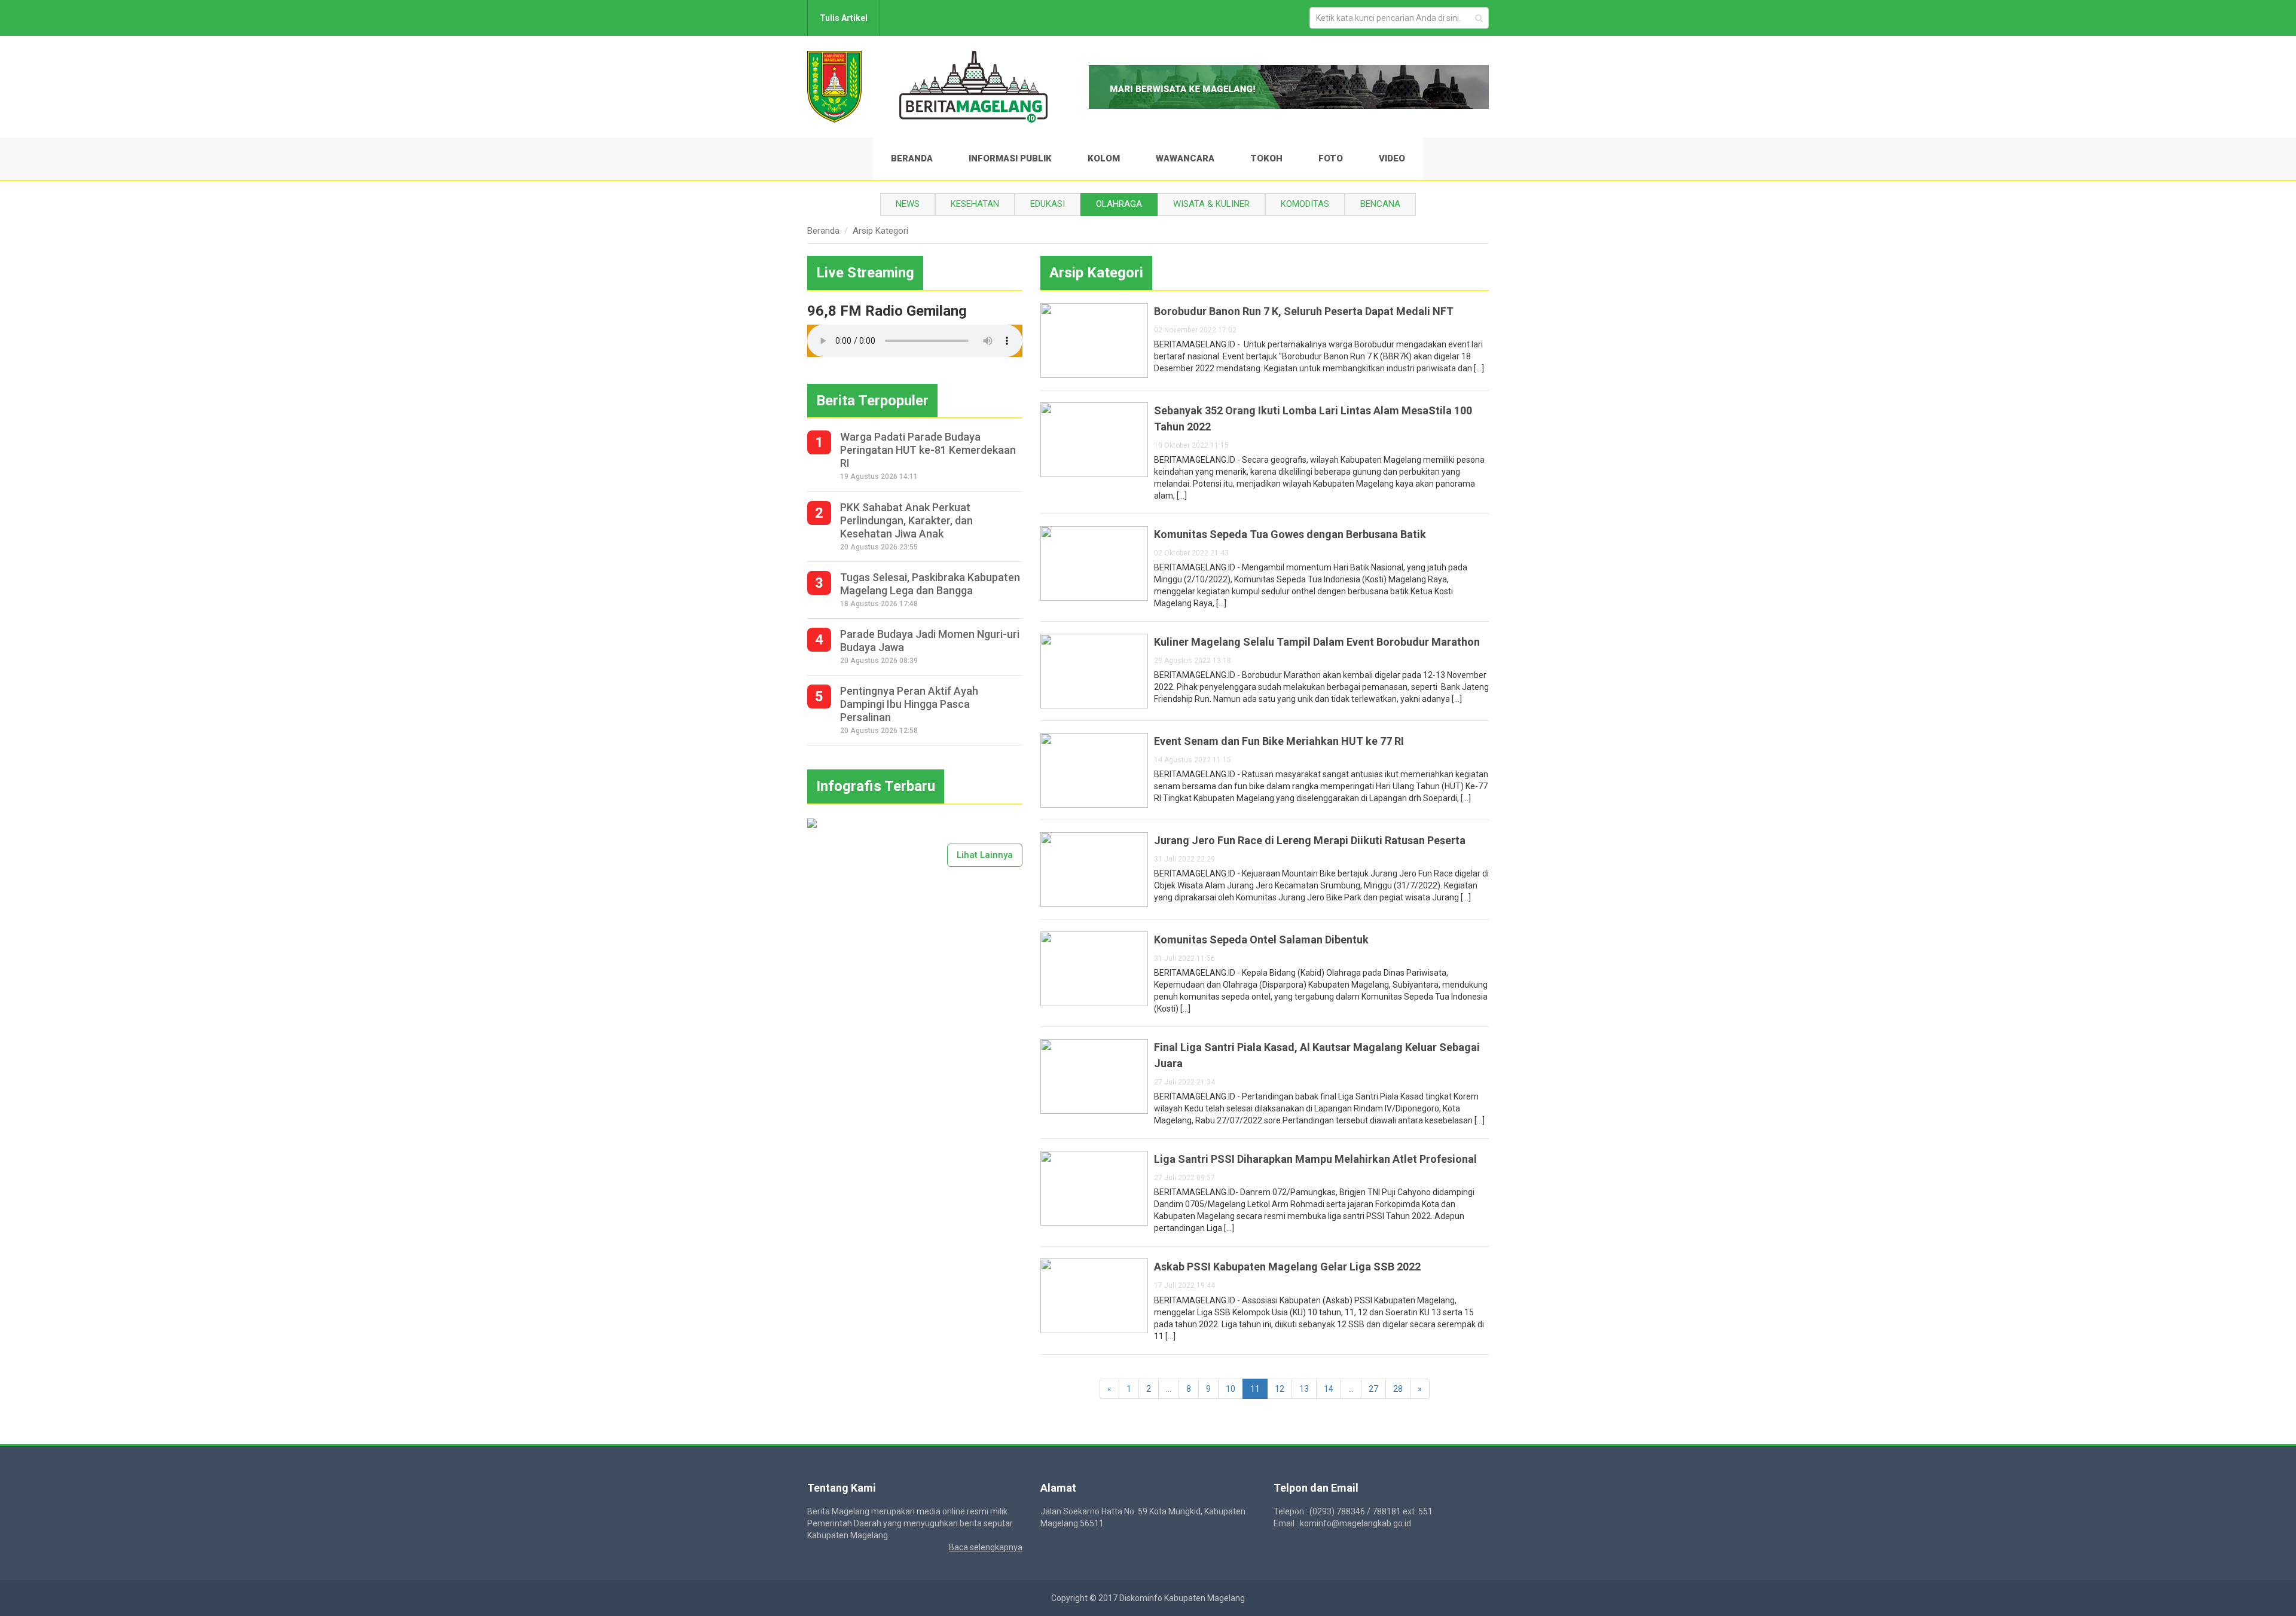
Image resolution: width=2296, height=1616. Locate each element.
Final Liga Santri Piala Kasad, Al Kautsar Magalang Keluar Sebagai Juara (1317, 1055)
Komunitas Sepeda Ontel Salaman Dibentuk (1261, 940)
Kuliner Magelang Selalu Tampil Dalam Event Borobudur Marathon (1317, 642)
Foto (1331, 158)
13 (1304, 1389)
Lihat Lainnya (985, 855)
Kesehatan (975, 204)
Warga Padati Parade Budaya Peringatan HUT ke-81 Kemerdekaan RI (928, 450)
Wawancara (1185, 158)
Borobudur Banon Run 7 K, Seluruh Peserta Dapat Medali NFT (1304, 311)
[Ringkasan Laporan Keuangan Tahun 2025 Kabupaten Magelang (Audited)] (812, 823)
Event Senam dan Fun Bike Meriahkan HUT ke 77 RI (1279, 741)
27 (1373, 1389)
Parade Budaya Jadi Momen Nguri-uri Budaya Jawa (930, 641)
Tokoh (1266, 158)
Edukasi (1048, 204)
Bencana (1380, 204)
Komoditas (1305, 204)
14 (1329, 1389)
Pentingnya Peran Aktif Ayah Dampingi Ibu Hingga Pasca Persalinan (909, 704)
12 (1280, 1389)
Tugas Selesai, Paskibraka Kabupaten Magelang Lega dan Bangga (930, 584)
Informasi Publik (1010, 158)
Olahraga (1119, 204)
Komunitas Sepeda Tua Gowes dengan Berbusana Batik (1290, 534)
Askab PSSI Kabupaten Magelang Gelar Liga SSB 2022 (1287, 1267)
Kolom (1104, 158)
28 (1398, 1389)
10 (1231, 1389)
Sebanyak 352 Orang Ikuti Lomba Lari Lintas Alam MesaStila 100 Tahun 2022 (1313, 418)
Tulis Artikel (844, 18)
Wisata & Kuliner (1211, 204)
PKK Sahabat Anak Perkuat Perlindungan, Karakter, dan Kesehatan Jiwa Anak (906, 520)
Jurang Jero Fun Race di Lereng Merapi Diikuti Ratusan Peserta (1310, 840)
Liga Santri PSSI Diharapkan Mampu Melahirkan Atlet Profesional (1315, 1159)
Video (1392, 158)
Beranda (912, 158)
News (908, 204)
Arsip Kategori (880, 231)
